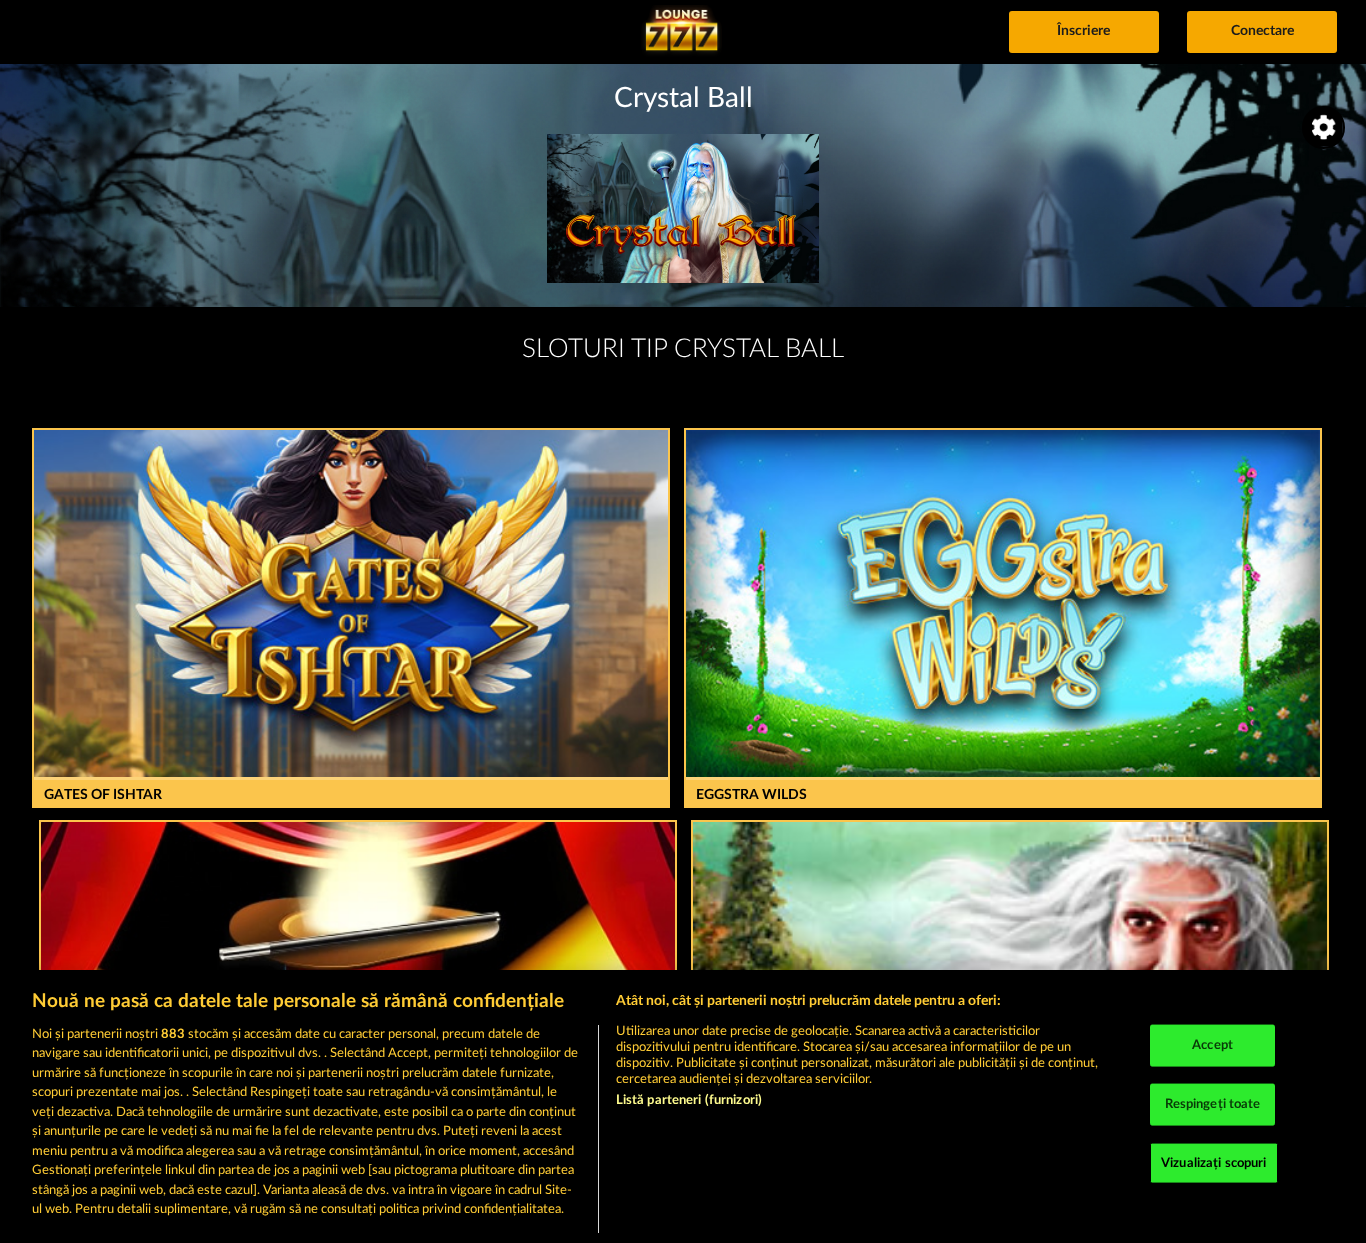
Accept (1212, 1045)
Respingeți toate (1213, 1104)
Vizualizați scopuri (1213, 1162)
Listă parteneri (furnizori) (689, 1100)
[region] (683, 1106)
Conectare (1262, 31)
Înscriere (1083, 31)
